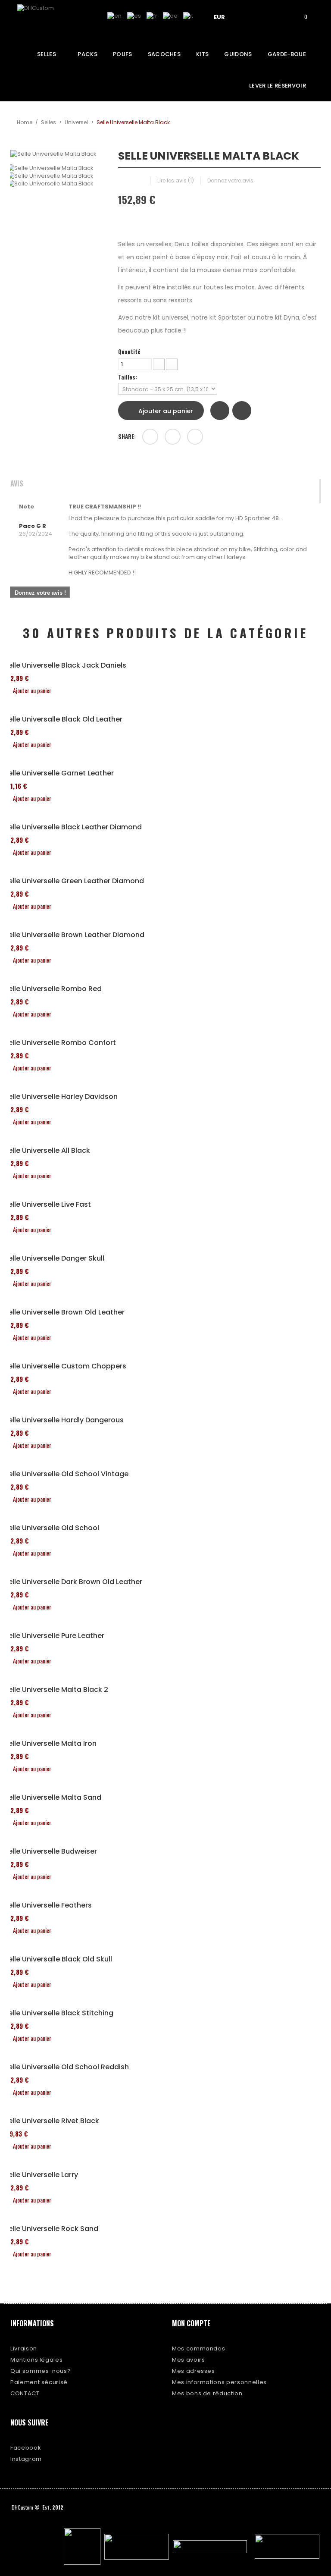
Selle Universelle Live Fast (47, 1205)
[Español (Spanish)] (134, 16)
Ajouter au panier (165, 411)
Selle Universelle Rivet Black (52, 2121)
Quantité (129, 351)
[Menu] (252, 16)
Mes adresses (194, 2371)
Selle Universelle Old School (52, 1528)
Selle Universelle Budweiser (50, 1851)
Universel (76, 122)
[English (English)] (114, 16)
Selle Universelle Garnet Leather (59, 773)
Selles (48, 122)
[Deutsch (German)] (170, 16)
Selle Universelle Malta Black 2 (56, 1690)
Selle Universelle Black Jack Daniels (65, 665)
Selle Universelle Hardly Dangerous (64, 1420)
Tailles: (128, 377)
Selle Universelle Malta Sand (53, 1798)
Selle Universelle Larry (41, 2175)
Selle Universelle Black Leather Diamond (73, 827)
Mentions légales (36, 2360)
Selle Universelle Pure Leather (54, 1636)
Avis (17, 484)
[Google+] (173, 437)
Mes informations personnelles (219, 2382)
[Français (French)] (152, 16)
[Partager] (150, 437)
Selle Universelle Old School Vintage (66, 1474)
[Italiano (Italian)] (188, 16)
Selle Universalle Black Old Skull (58, 1959)
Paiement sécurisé (39, 2382)
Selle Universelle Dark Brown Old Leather (73, 1582)
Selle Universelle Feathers (48, 1905)
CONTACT (25, 2393)
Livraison (24, 2349)
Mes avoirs (189, 2360)
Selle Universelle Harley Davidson (61, 1097)
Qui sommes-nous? (41, 2371)
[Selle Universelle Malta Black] (58, 168)
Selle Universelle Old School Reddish (66, 2067)
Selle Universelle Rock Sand (51, 2229)
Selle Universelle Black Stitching (59, 2013)
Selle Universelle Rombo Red (53, 989)
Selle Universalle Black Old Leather (63, 719)
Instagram (26, 2459)
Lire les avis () (176, 180)
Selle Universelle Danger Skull (54, 1258)
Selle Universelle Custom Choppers (65, 1366)
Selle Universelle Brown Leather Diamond (74, 935)
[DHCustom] (49, 19)
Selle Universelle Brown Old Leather (64, 1312)
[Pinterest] (195, 437)
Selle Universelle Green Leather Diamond (74, 881)
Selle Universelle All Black (47, 1151)
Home (25, 122)
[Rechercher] (277, 16)
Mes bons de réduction (207, 2393)
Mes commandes (198, 2349)
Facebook (26, 2448)
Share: (127, 436)
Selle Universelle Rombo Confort (60, 1043)
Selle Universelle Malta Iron (50, 1744)
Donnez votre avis (230, 180)
